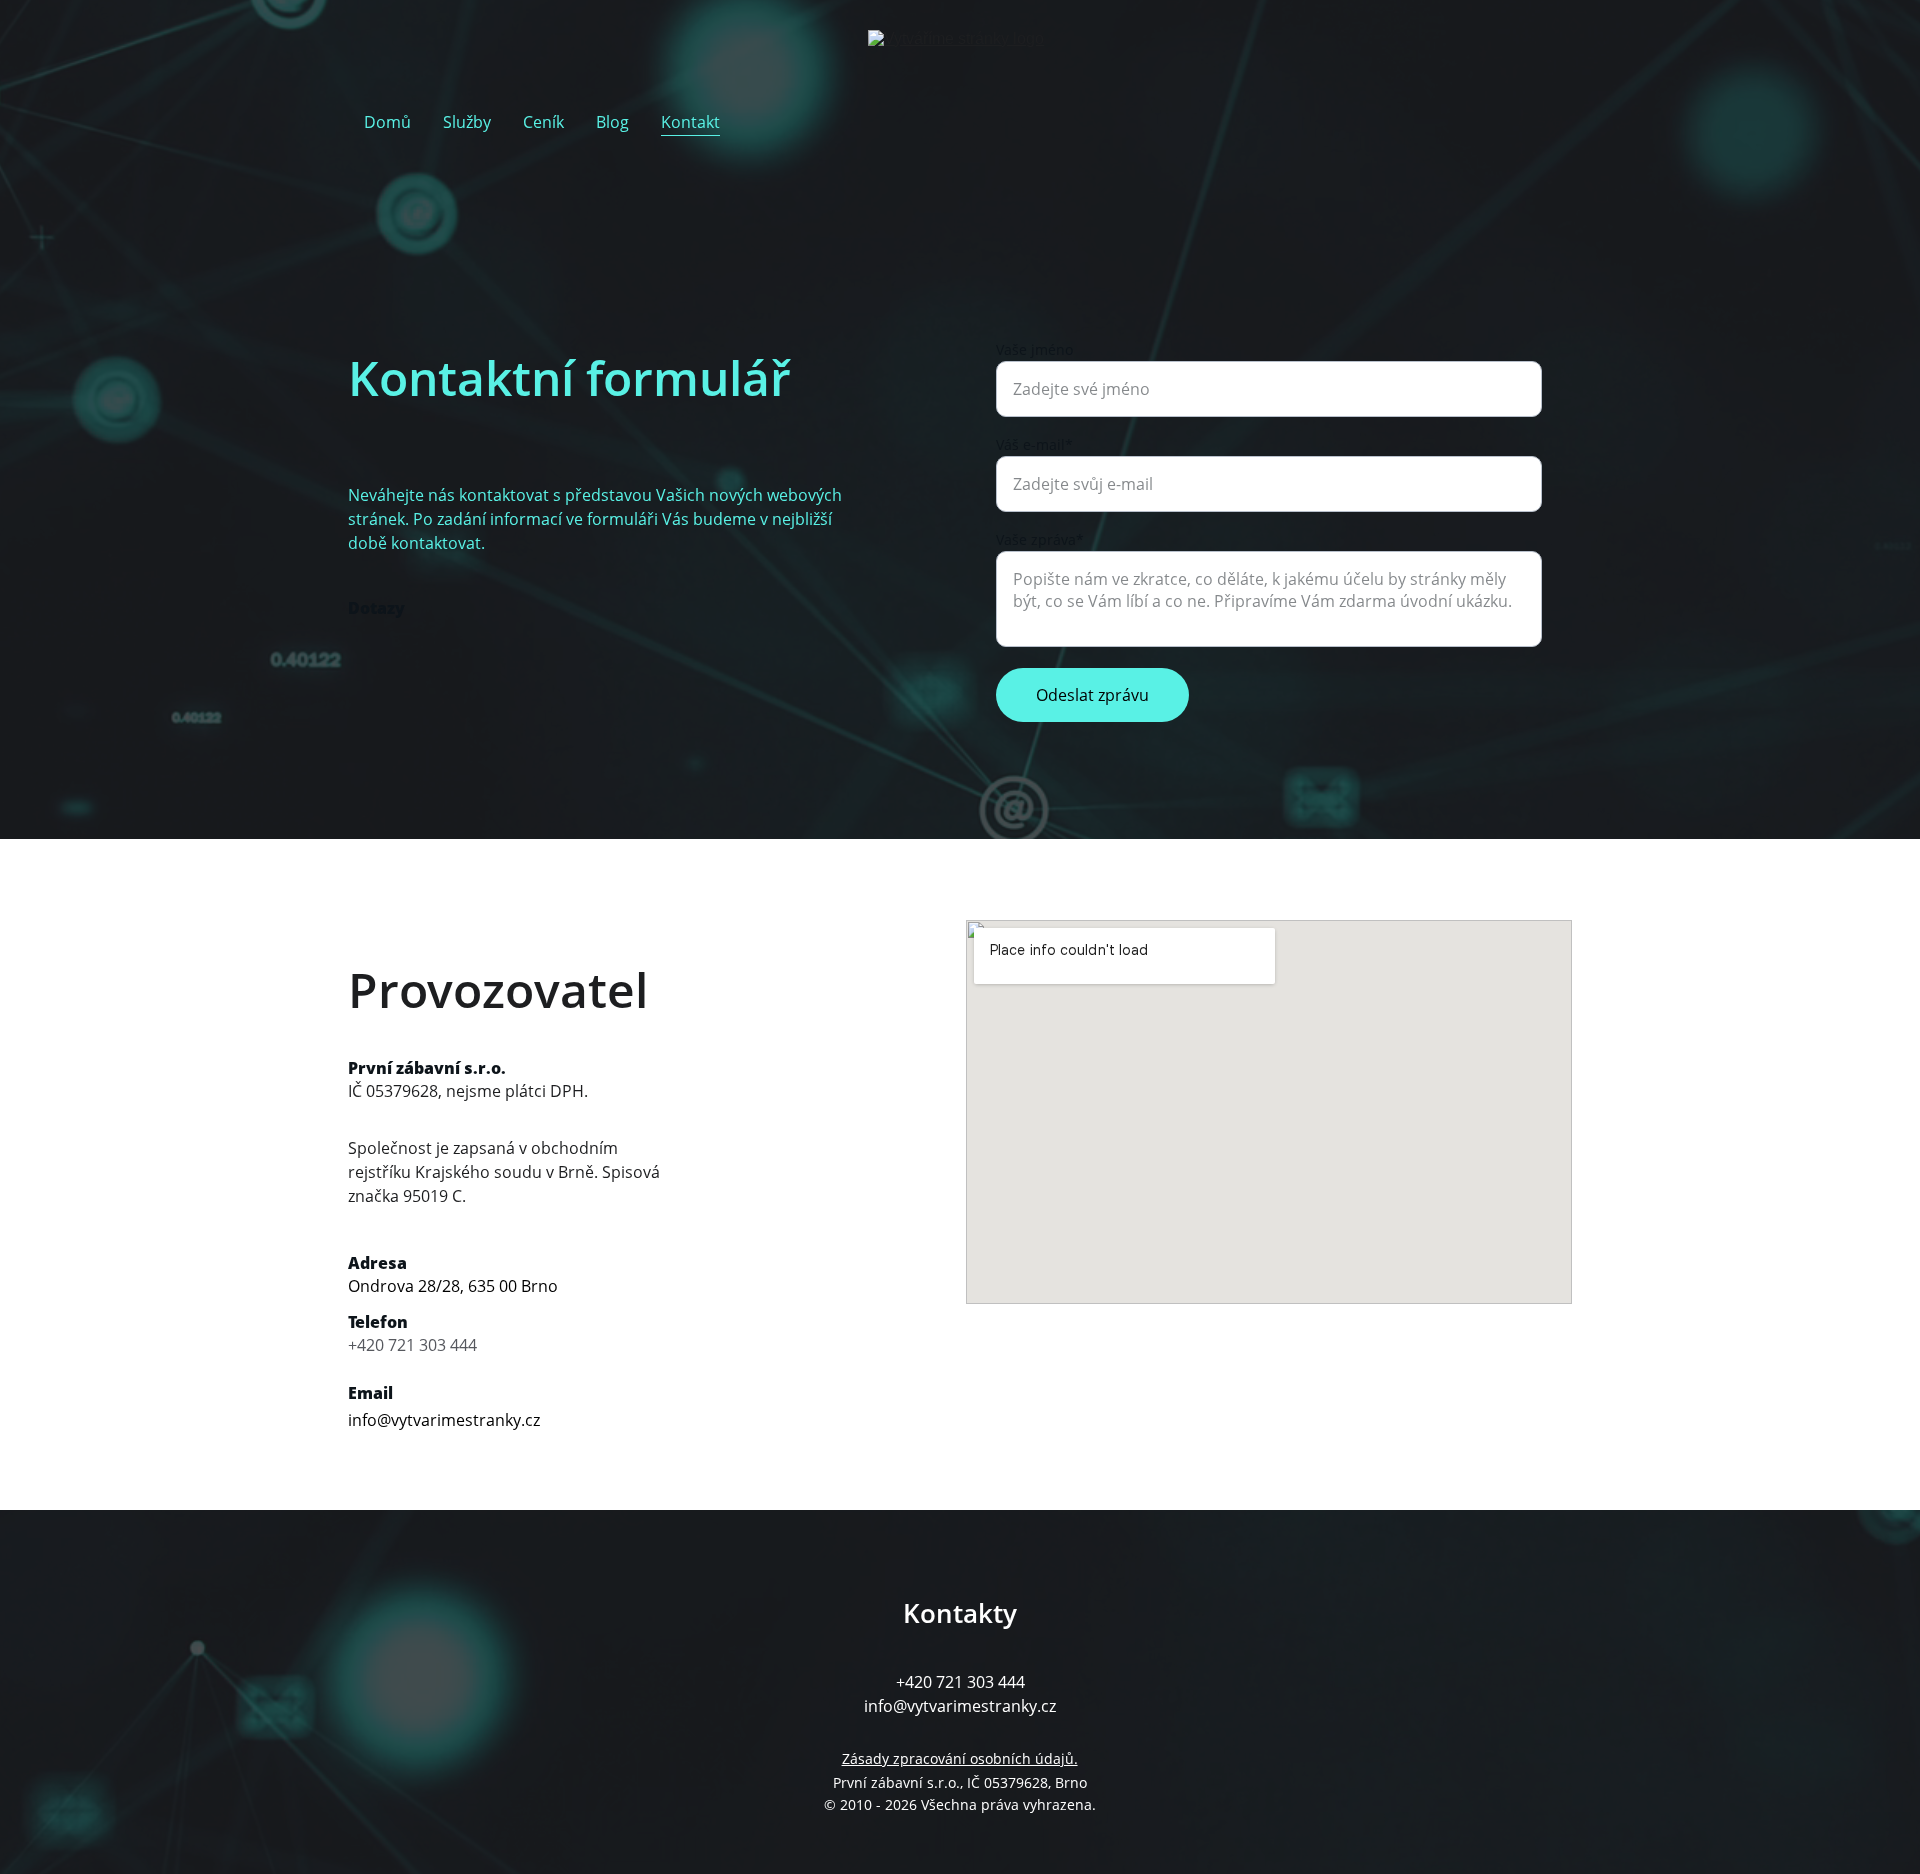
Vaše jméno (1034, 349)
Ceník (543, 122)
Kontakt (690, 122)
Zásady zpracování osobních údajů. (960, 1758)
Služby (467, 122)
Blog (612, 122)
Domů (387, 122)
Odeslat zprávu (1092, 695)
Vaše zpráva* (1040, 539)
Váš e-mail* (1034, 444)
